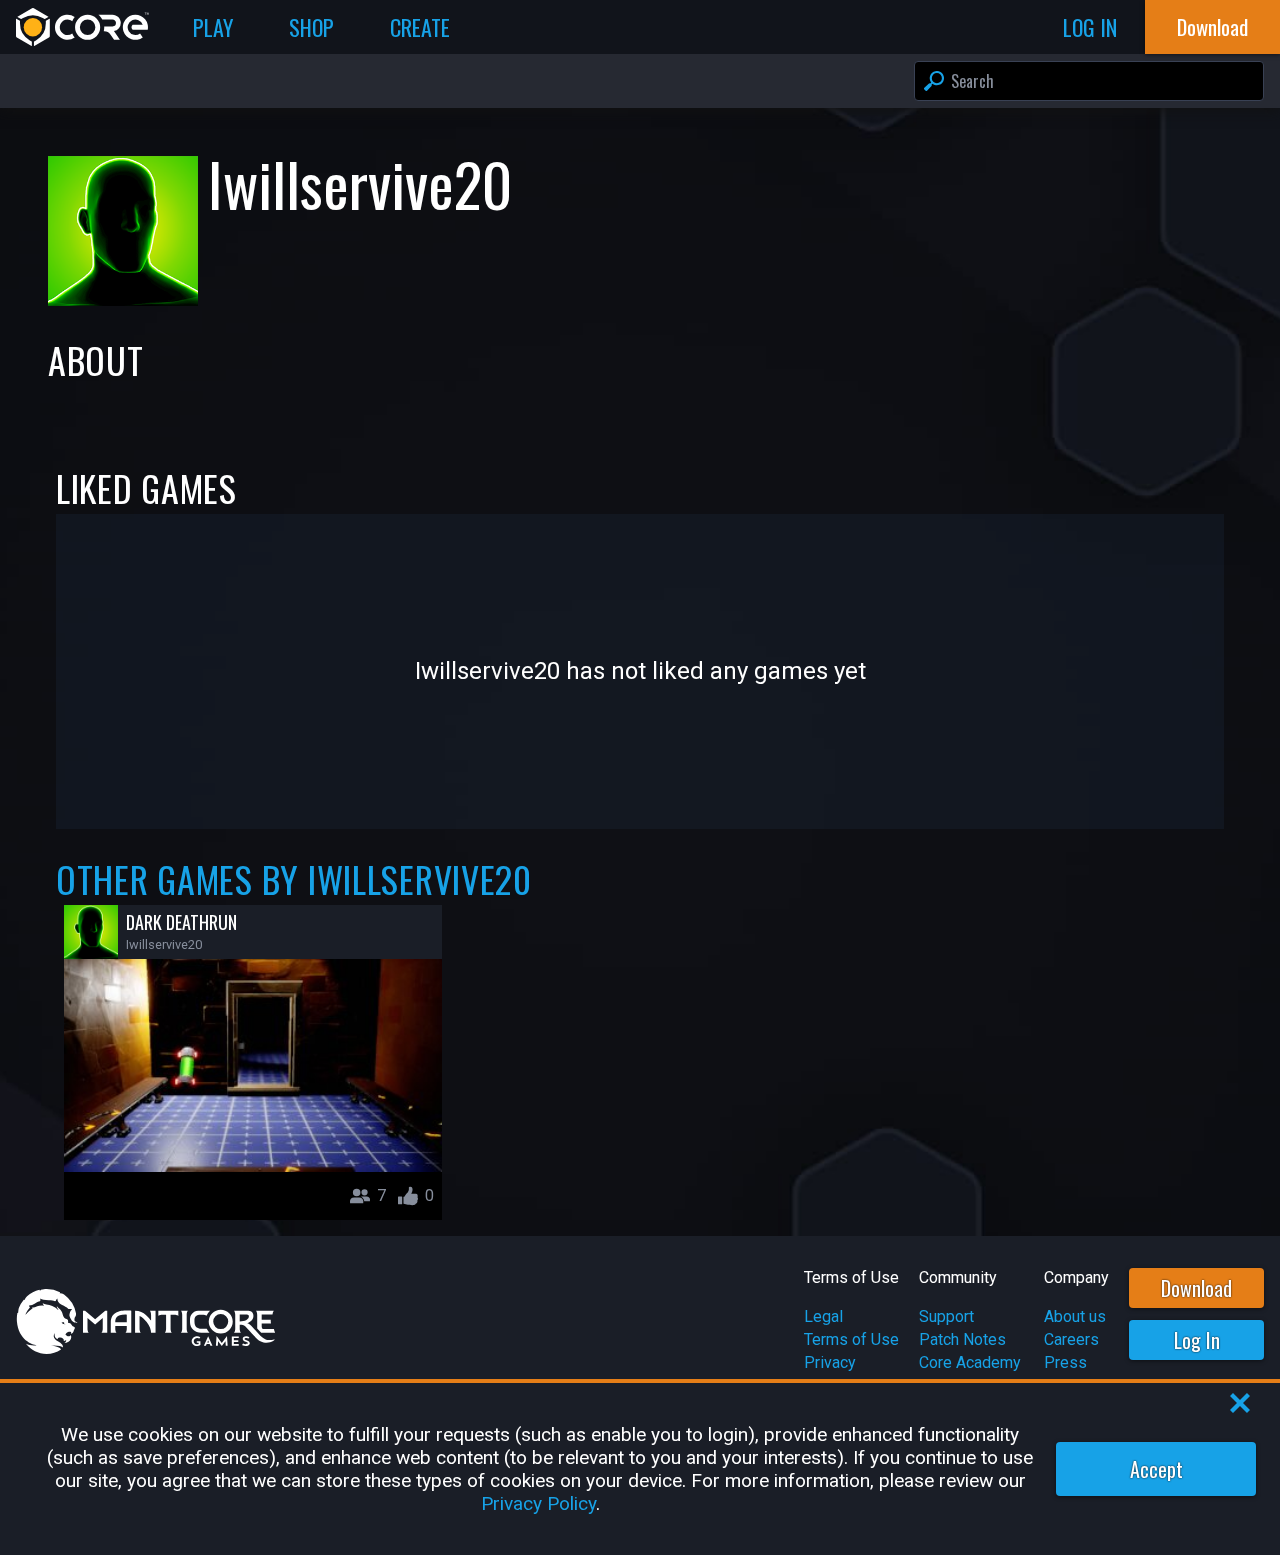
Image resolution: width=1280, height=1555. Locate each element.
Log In (1197, 1340)
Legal (823, 1316)
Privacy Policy (538, 1503)
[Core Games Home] (82, 27)
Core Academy (970, 1362)
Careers (1071, 1339)
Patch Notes (962, 1339)
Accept (1156, 1469)
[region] (640, 1469)
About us (1075, 1316)
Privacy (830, 1362)
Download (1196, 1288)
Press (1065, 1362)
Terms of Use (851, 1339)
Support (946, 1316)
